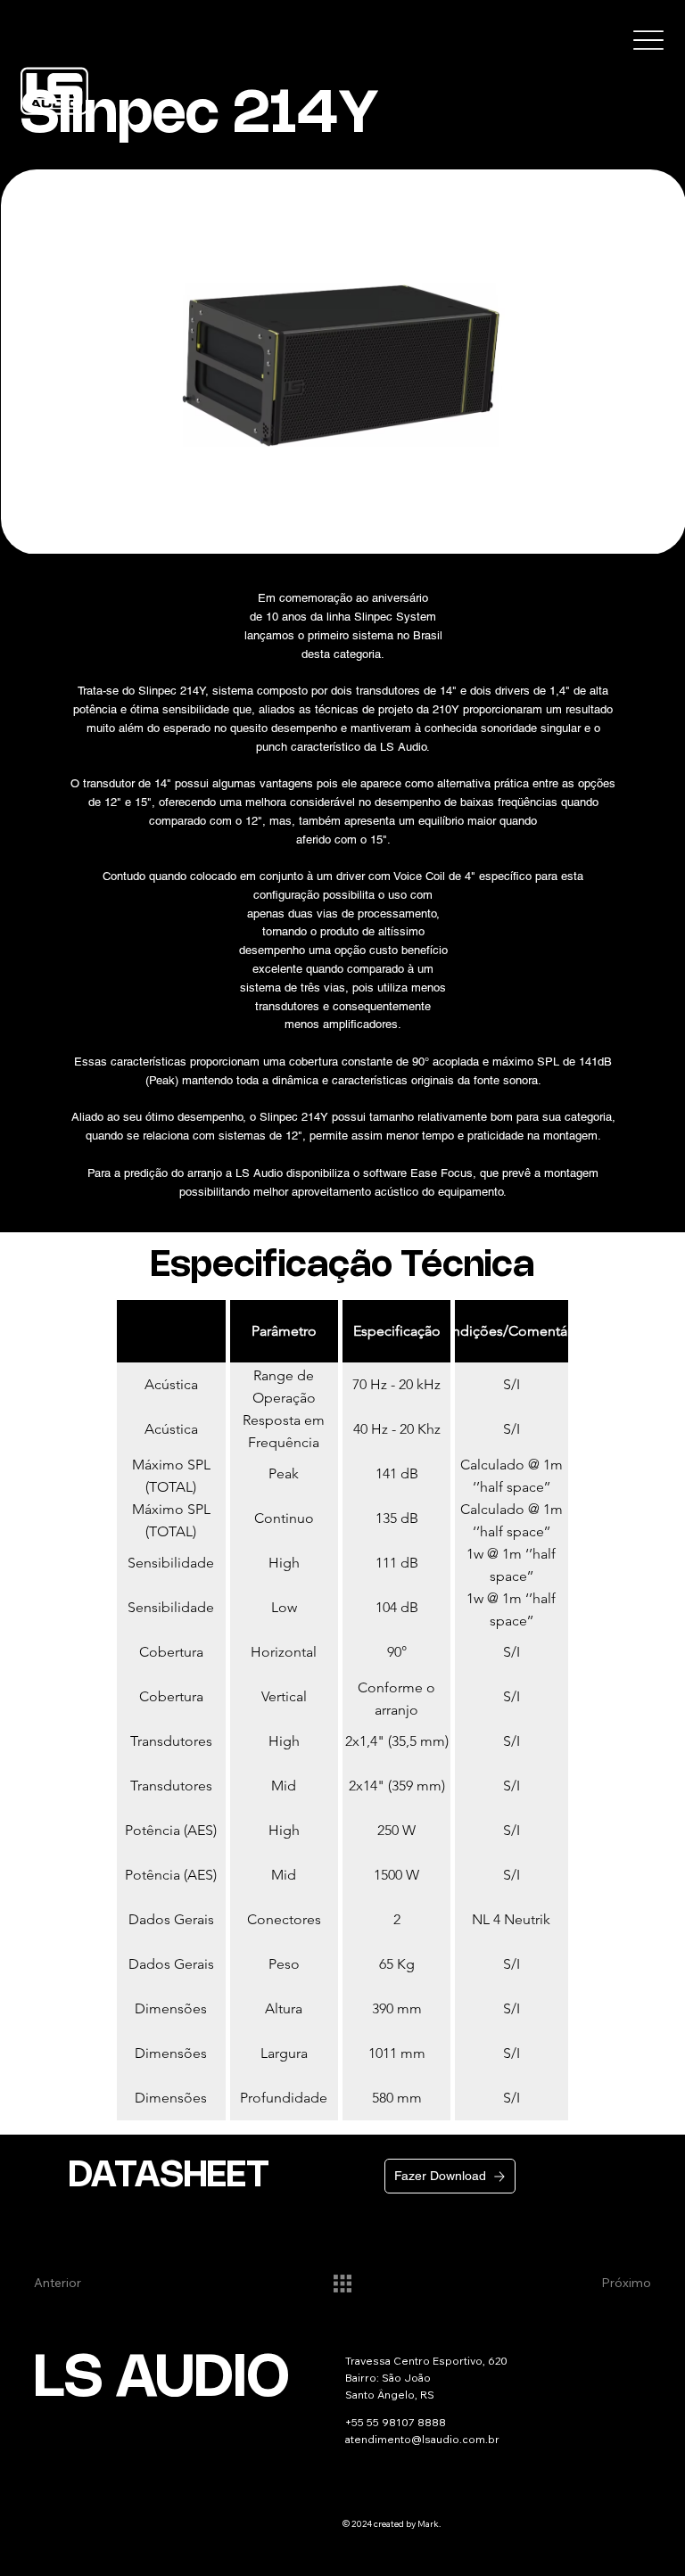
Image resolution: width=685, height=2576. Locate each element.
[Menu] (649, 41)
